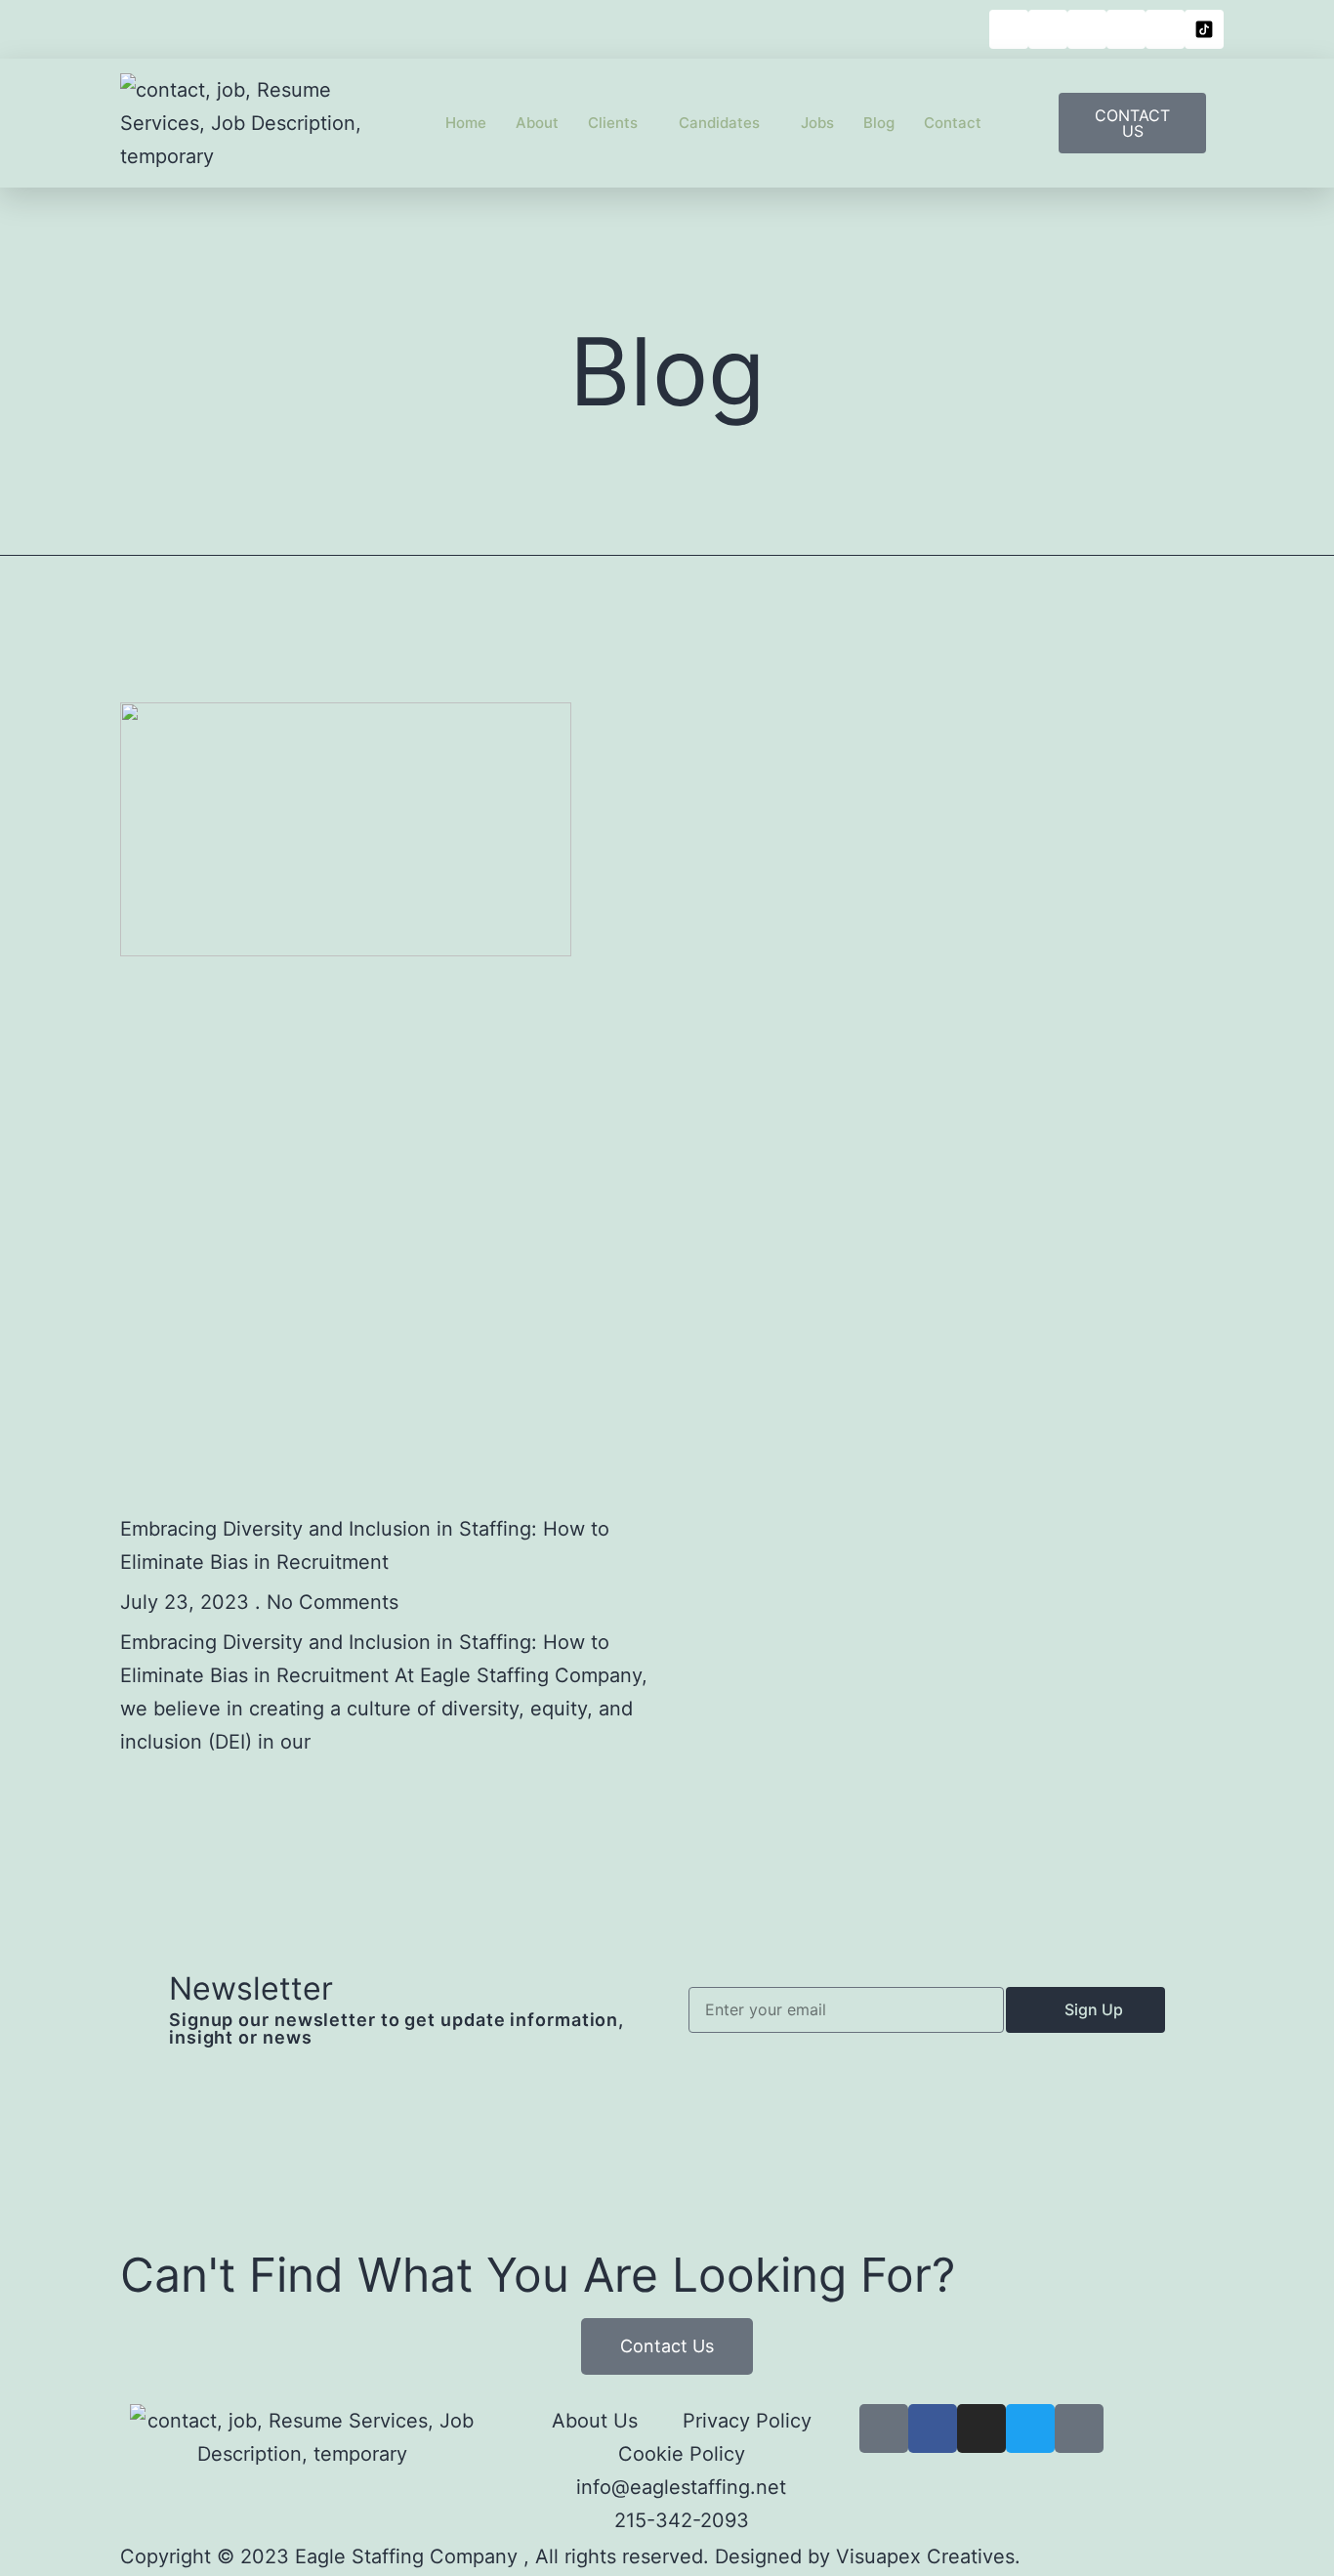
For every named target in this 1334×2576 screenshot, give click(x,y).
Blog (879, 123)
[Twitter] (1030, 2428)
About (537, 123)
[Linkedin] (1009, 29)
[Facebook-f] (933, 2428)
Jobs (817, 123)
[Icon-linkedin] (884, 2428)
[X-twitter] (1126, 29)
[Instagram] (1087, 29)
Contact (953, 123)
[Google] (1079, 2428)
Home (466, 123)
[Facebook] (1048, 29)
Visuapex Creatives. (928, 2556)
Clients (613, 123)
